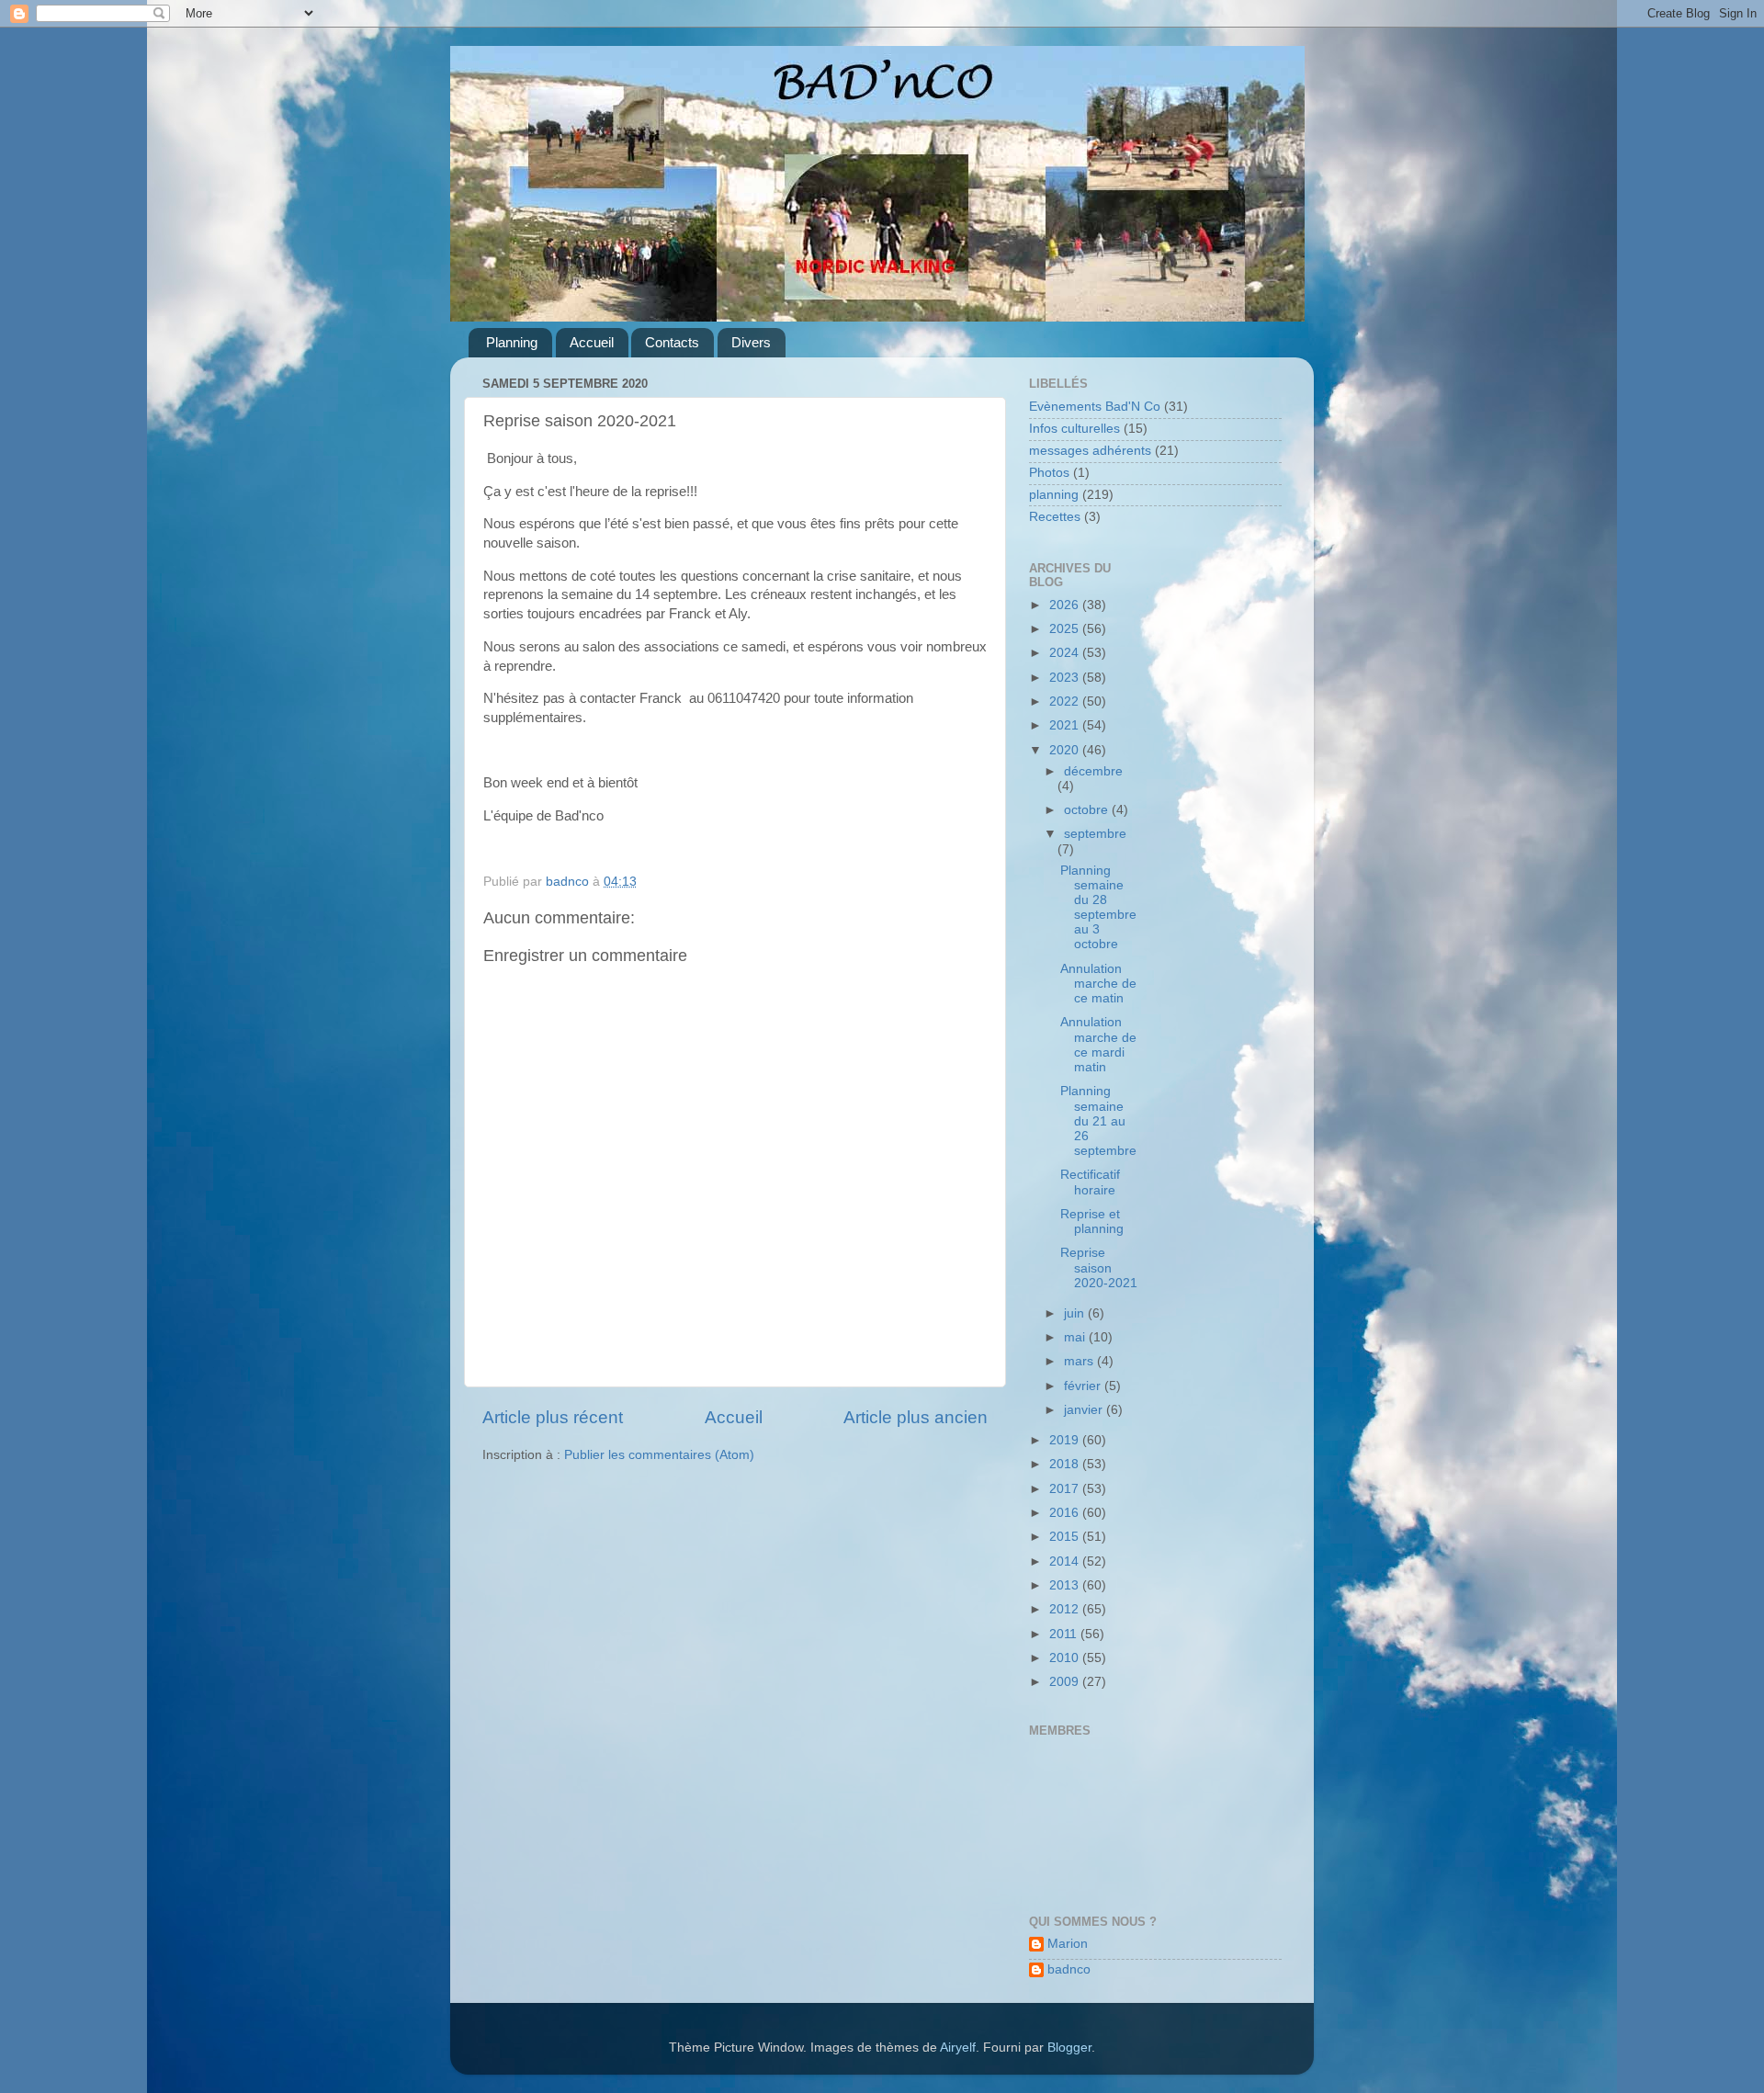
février (1084, 1386)
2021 (1066, 725)
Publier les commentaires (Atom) (659, 1455)
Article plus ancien (916, 1417)
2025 (1066, 629)
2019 (1066, 1440)
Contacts (672, 342)
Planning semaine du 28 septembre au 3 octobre (1098, 908)
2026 (1066, 605)
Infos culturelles (1074, 429)
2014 (1066, 1561)
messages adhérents (1090, 451)
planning (1054, 495)
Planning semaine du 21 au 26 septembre (1098, 1121)
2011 (1065, 1634)
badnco (1069, 1969)
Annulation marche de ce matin (1098, 984)
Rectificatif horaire (1090, 1182)
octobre (1088, 810)
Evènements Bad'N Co (1095, 407)
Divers (751, 342)
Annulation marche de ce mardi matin (1098, 1045)
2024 (1066, 653)
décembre (1093, 771)
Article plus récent (553, 1417)
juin (1076, 1313)
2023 (1066, 678)
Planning (512, 342)
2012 (1066, 1609)
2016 (1066, 1513)
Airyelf (958, 2048)
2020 (1066, 750)
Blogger (1069, 2048)
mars (1080, 1361)
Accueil (592, 342)
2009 (1066, 1682)
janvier (1085, 1410)
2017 (1066, 1489)
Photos (1049, 473)
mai (1076, 1337)
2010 (1066, 1658)
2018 (1066, 1464)
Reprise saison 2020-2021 (1099, 1267)
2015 (1066, 1537)
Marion (1068, 1944)
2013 (1066, 1585)
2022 (1066, 701)
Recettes (1055, 517)
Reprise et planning (1092, 1222)
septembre (1095, 834)
